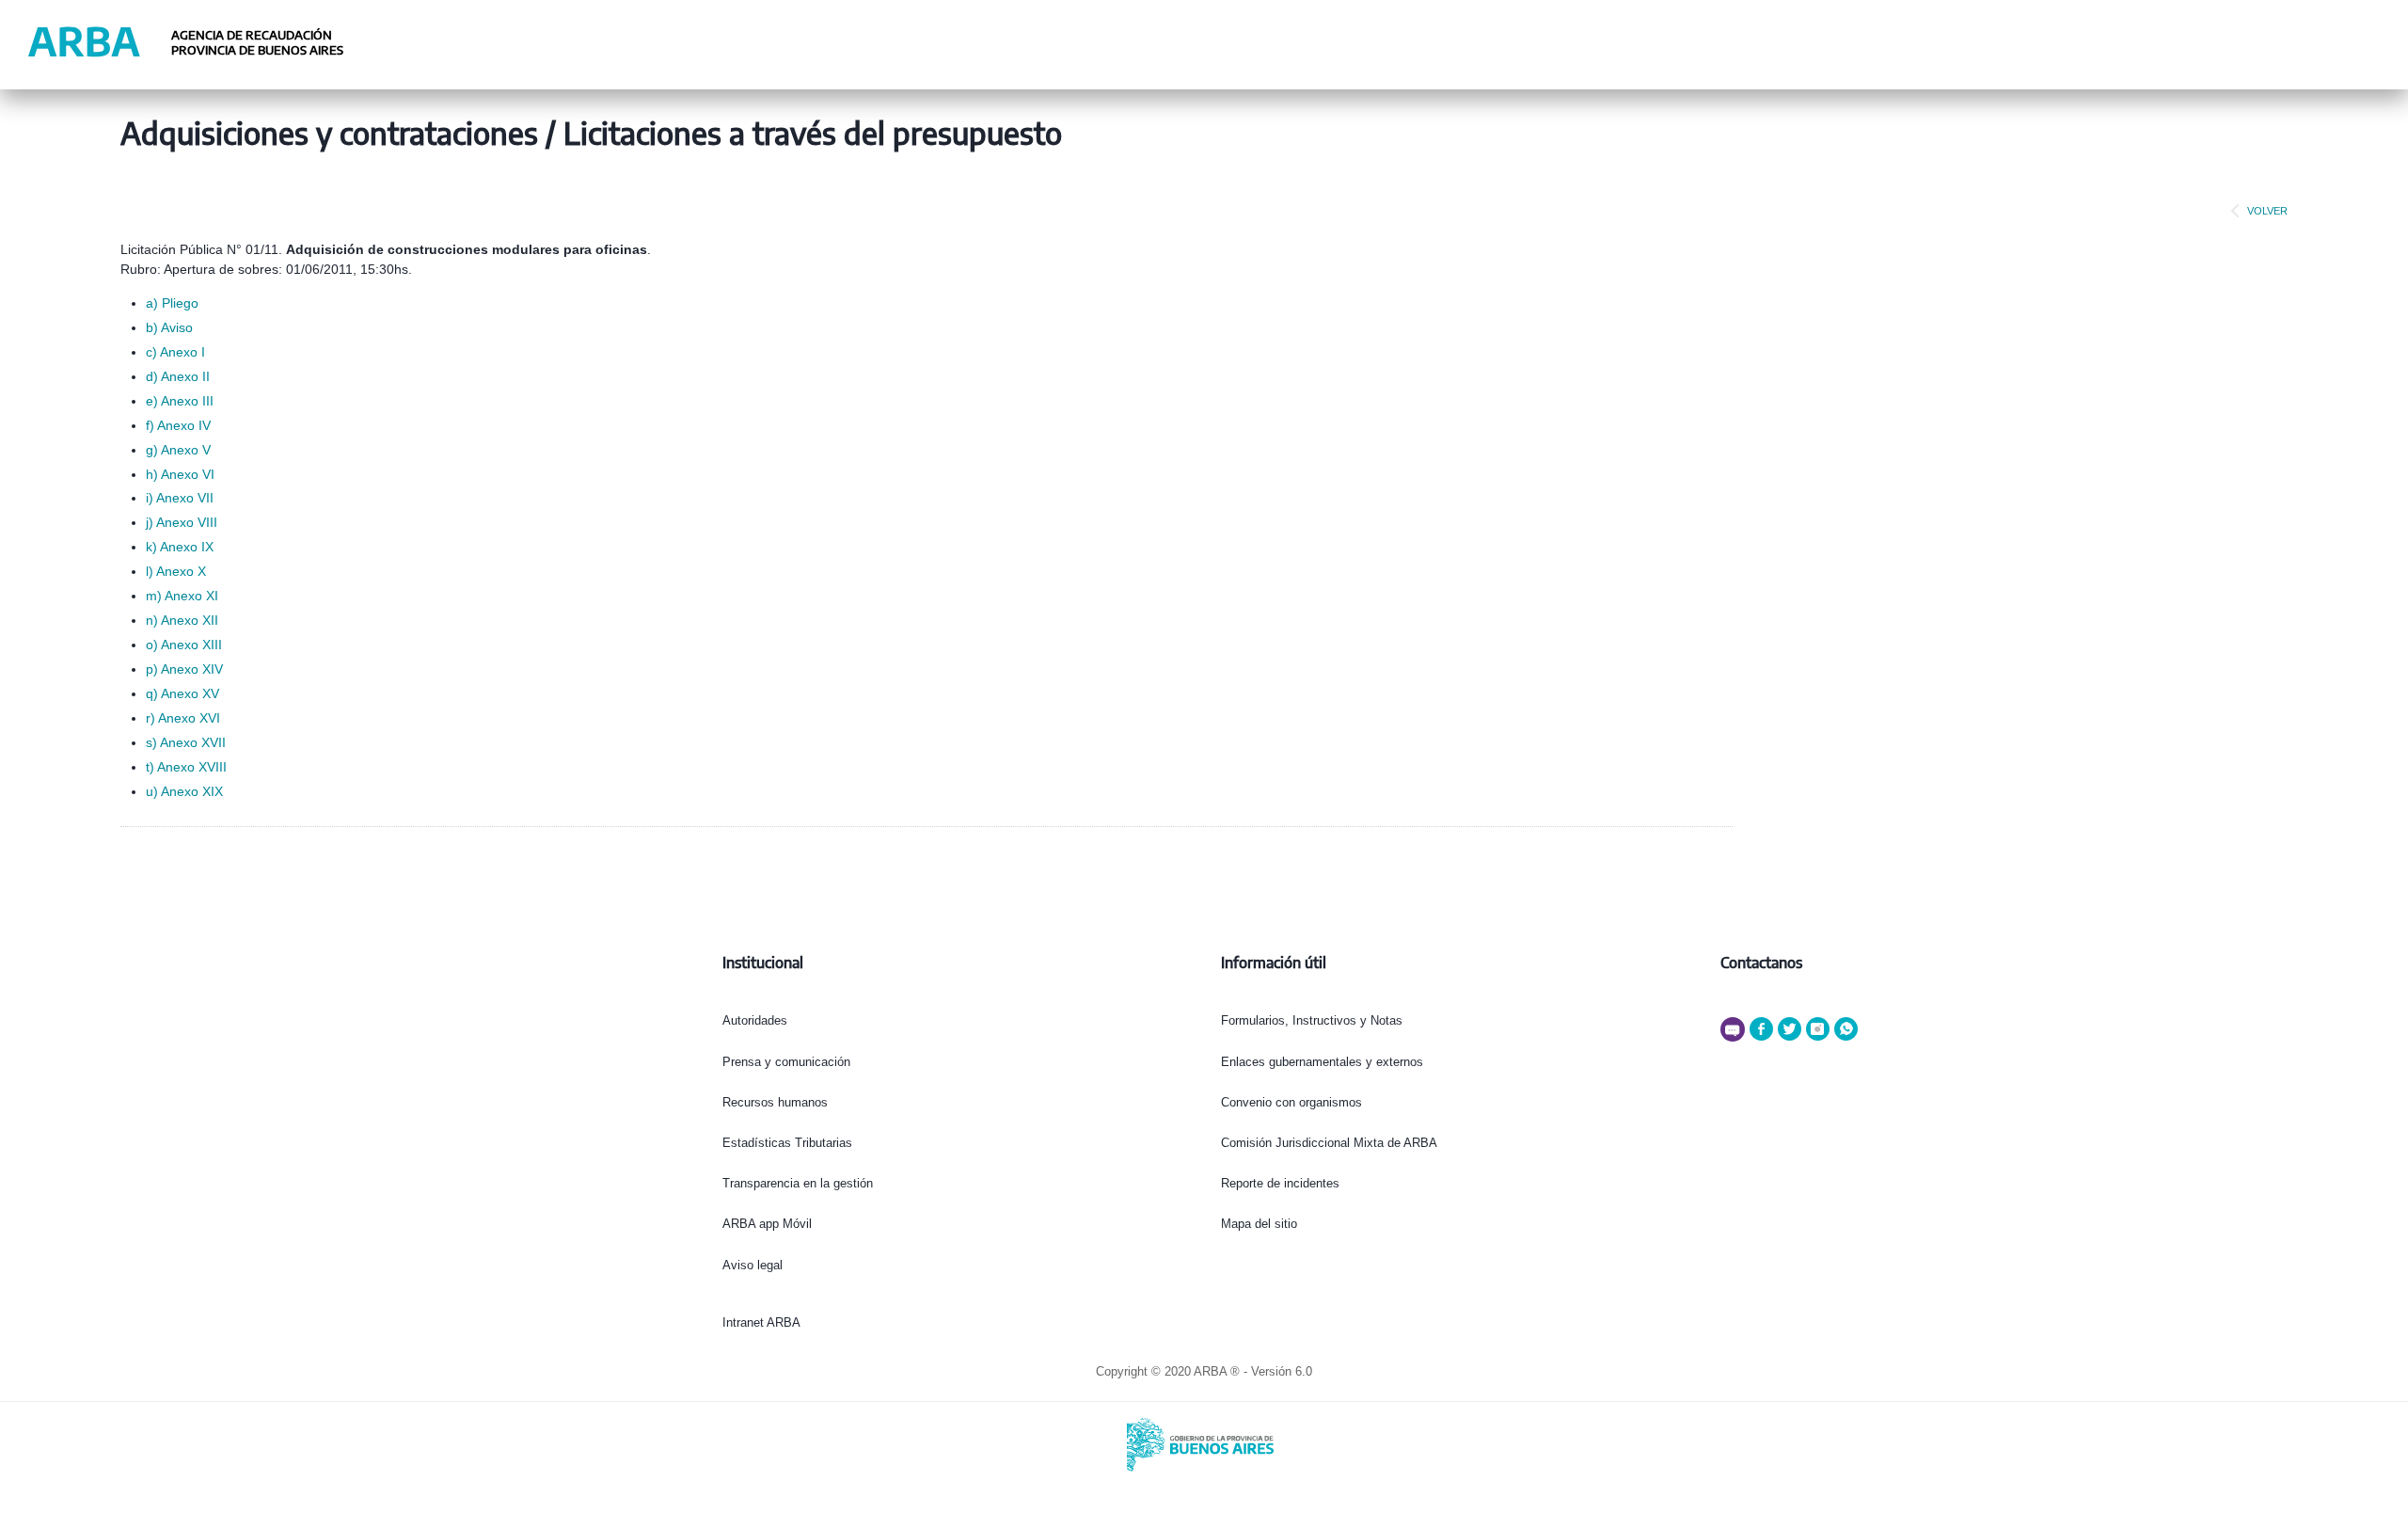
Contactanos (1761, 963)
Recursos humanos (775, 1102)
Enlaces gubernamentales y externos (1322, 1062)
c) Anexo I (175, 352)
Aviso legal (752, 1265)
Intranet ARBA (761, 1322)
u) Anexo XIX (184, 791)
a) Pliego (172, 303)
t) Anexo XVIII (186, 767)
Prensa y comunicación (786, 1062)
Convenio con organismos (1291, 1102)
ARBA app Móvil (767, 1224)
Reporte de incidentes (1280, 1183)
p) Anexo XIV (184, 669)
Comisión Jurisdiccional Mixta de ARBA (1329, 1143)
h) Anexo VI (180, 474)
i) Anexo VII (180, 498)
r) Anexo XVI (183, 718)
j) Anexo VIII (182, 522)
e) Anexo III (180, 401)
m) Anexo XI (182, 596)
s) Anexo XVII (186, 742)
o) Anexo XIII (184, 645)
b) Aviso (169, 327)
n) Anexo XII (182, 620)
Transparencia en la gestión (798, 1183)
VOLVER (2267, 211)
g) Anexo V (178, 450)
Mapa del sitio (1259, 1224)
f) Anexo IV (178, 425)
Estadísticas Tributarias (787, 1143)
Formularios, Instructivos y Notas (1312, 1020)
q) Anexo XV (182, 693)
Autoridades (755, 1020)
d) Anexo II (178, 376)
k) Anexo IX (180, 547)
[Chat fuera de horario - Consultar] (1735, 1037)
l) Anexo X (176, 571)
